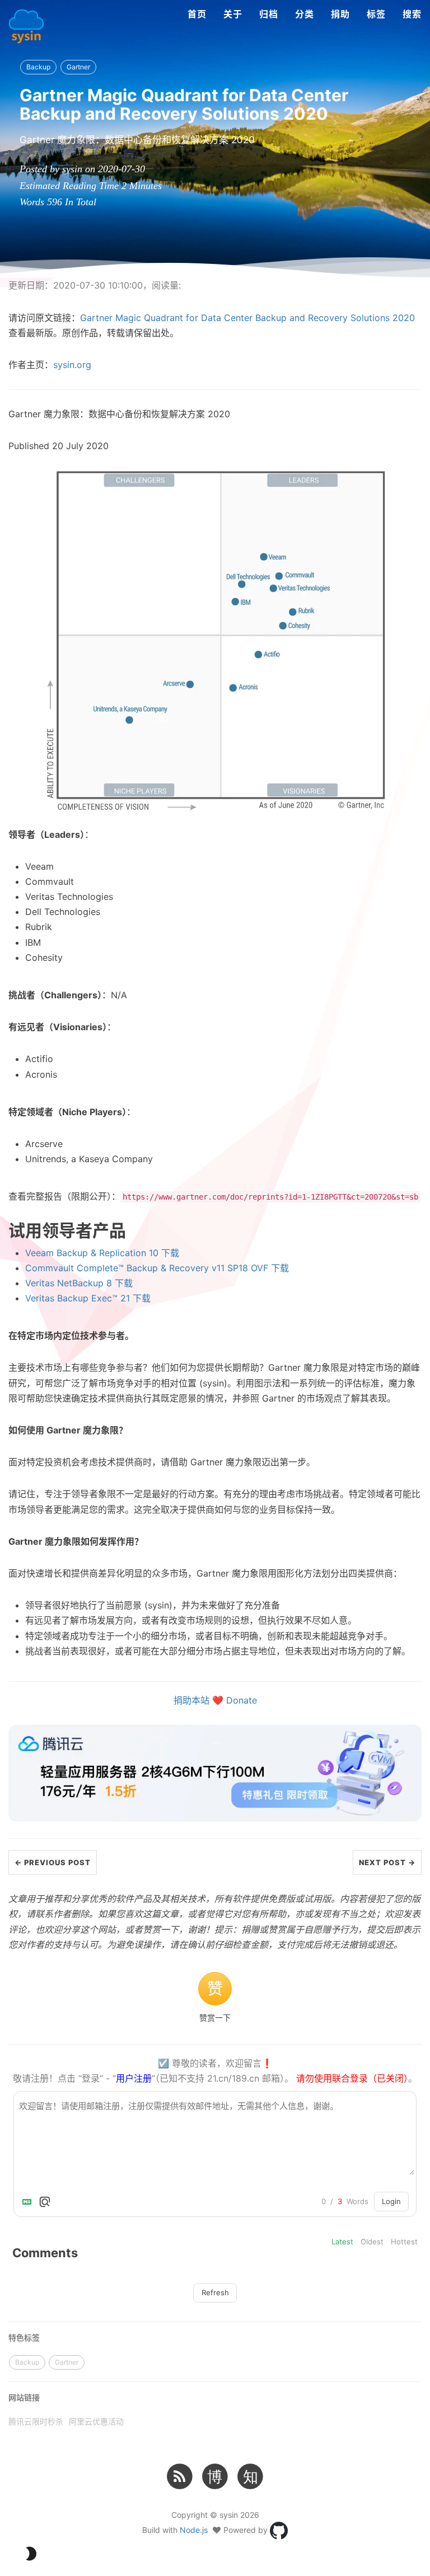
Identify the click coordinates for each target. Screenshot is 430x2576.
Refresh (215, 2292)
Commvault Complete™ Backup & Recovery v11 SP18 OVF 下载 (157, 1268)
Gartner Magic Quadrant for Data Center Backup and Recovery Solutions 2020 (247, 318)
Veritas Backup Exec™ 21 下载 (88, 1298)
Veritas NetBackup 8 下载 (79, 1283)
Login (391, 2201)
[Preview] (45, 2202)
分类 (305, 14)
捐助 (340, 14)
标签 (376, 14)
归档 (269, 14)
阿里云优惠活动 (96, 2421)
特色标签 (24, 2337)
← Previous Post (53, 1862)
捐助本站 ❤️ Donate (215, 1700)
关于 (233, 14)
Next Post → (387, 1862)
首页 (197, 14)
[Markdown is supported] (29, 2202)
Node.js (194, 2530)
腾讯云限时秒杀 (36, 2421)
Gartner (78, 67)
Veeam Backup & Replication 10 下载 (102, 1253)
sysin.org (72, 365)
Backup (38, 67)
